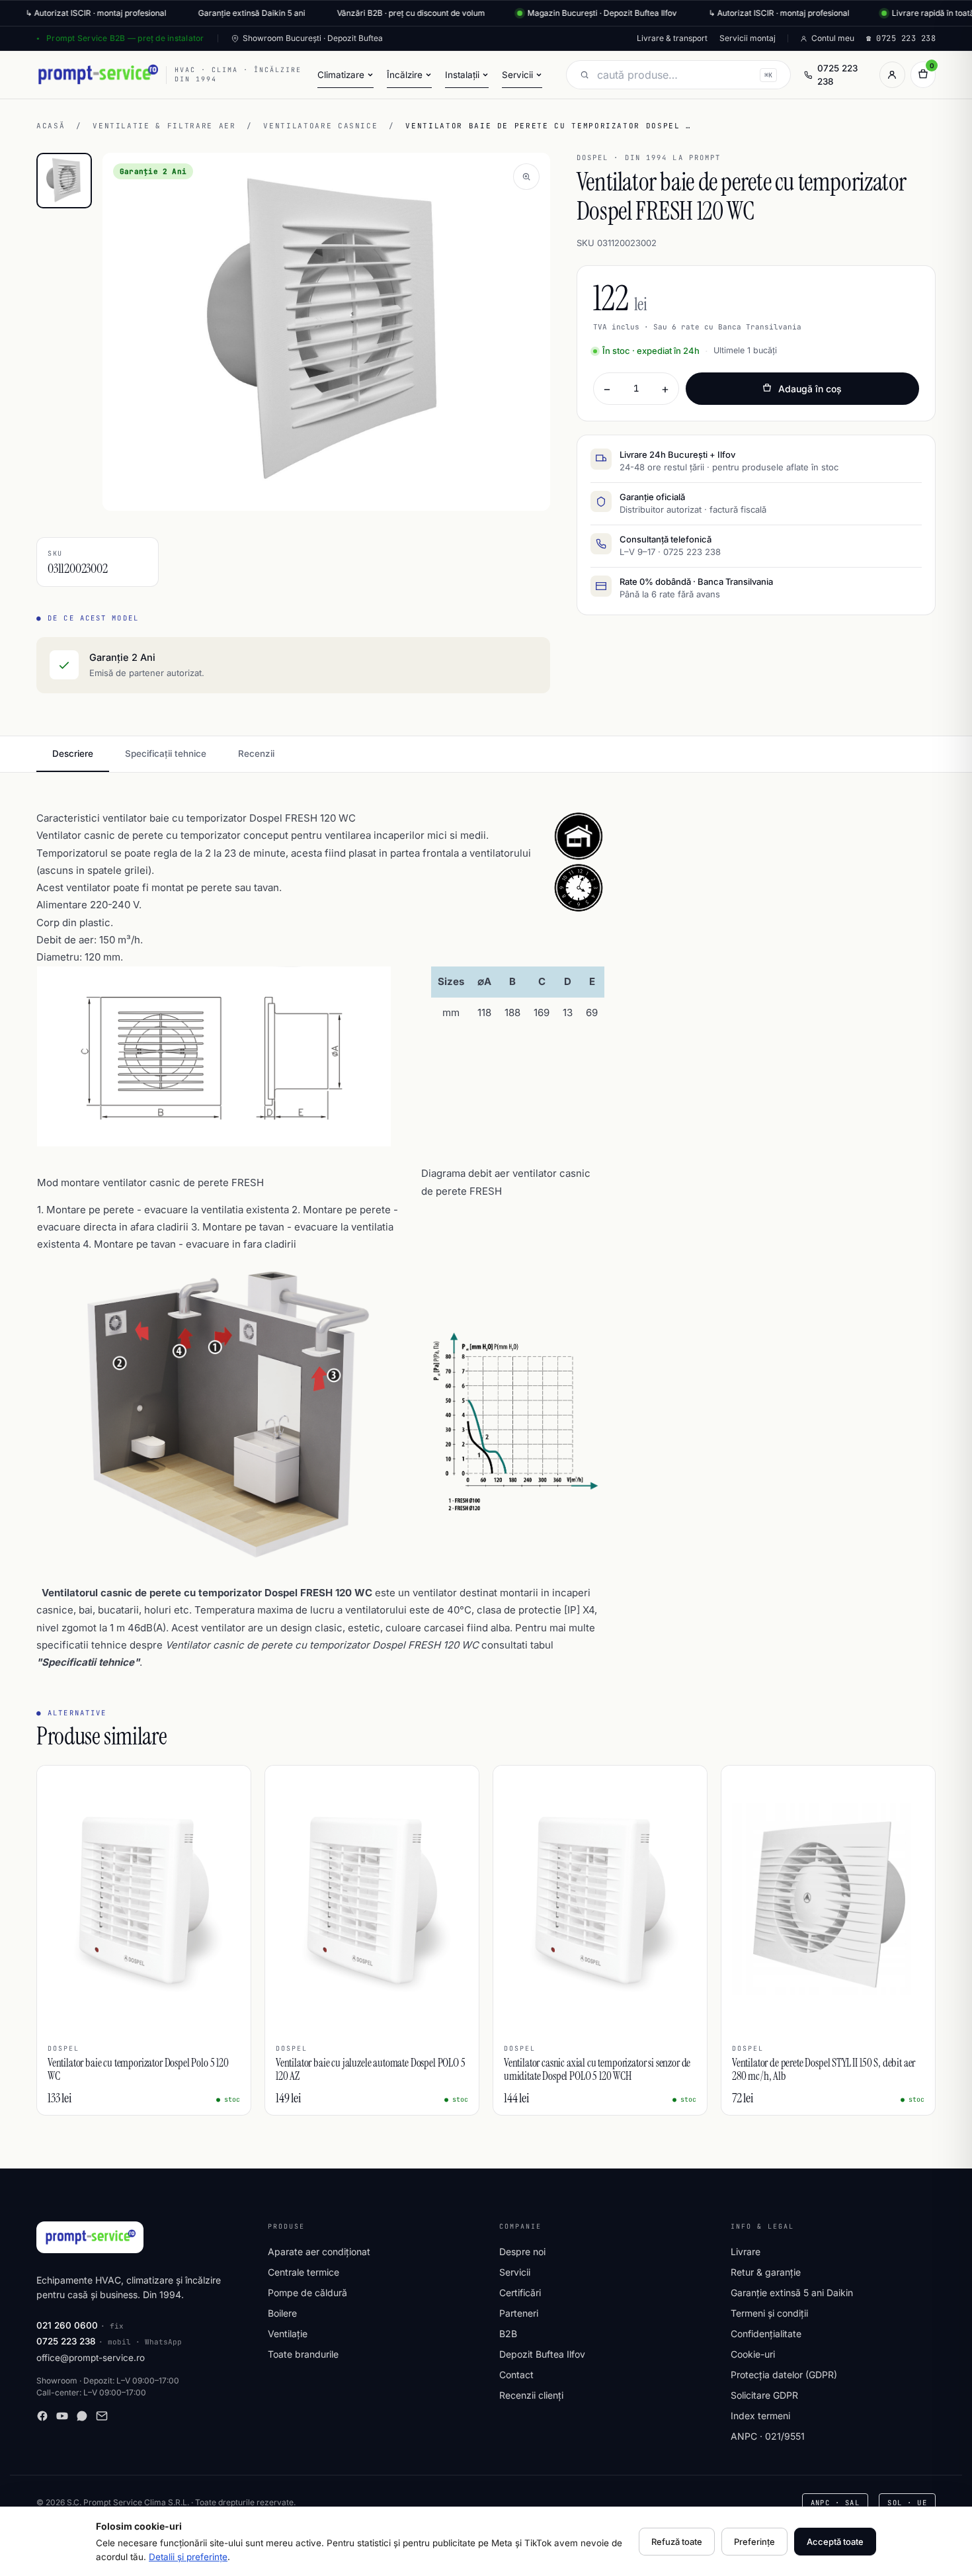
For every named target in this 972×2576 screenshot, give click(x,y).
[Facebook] (42, 2416)
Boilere (282, 2313)
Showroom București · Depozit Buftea (313, 38)
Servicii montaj (748, 38)
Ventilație (288, 2334)
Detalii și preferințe (188, 2557)
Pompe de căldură (307, 2293)
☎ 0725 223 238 (901, 38)
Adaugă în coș (810, 389)
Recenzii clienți (531, 2395)
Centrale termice (304, 2272)
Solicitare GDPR (764, 2395)
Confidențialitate (766, 2334)
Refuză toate (677, 2542)
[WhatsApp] (82, 2416)
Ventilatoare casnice (320, 126)
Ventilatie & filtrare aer (164, 126)
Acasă (51, 126)
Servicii (515, 2272)
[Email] (102, 2416)
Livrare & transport (672, 38)
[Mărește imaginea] (526, 177)
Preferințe (754, 2542)
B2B (508, 2334)
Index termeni (760, 2416)
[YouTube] (62, 2416)
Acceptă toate (835, 2542)
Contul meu (833, 38)
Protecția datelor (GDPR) (784, 2375)
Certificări (520, 2293)
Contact (516, 2375)
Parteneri (519, 2313)
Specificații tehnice (166, 753)
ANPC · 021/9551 (768, 2436)
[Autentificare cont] (892, 75)
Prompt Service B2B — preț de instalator (125, 38)
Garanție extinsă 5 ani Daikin (792, 2293)
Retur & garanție (766, 2272)
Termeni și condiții (769, 2313)
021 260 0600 (67, 2325)
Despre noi (522, 2252)
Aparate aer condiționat (319, 2252)
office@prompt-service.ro (91, 2358)
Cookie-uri (753, 2354)
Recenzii (256, 753)
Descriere (73, 753)
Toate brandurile (303, 2354)
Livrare (746, 2252)
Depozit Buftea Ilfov (542, 2354)
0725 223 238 (837, 75)
